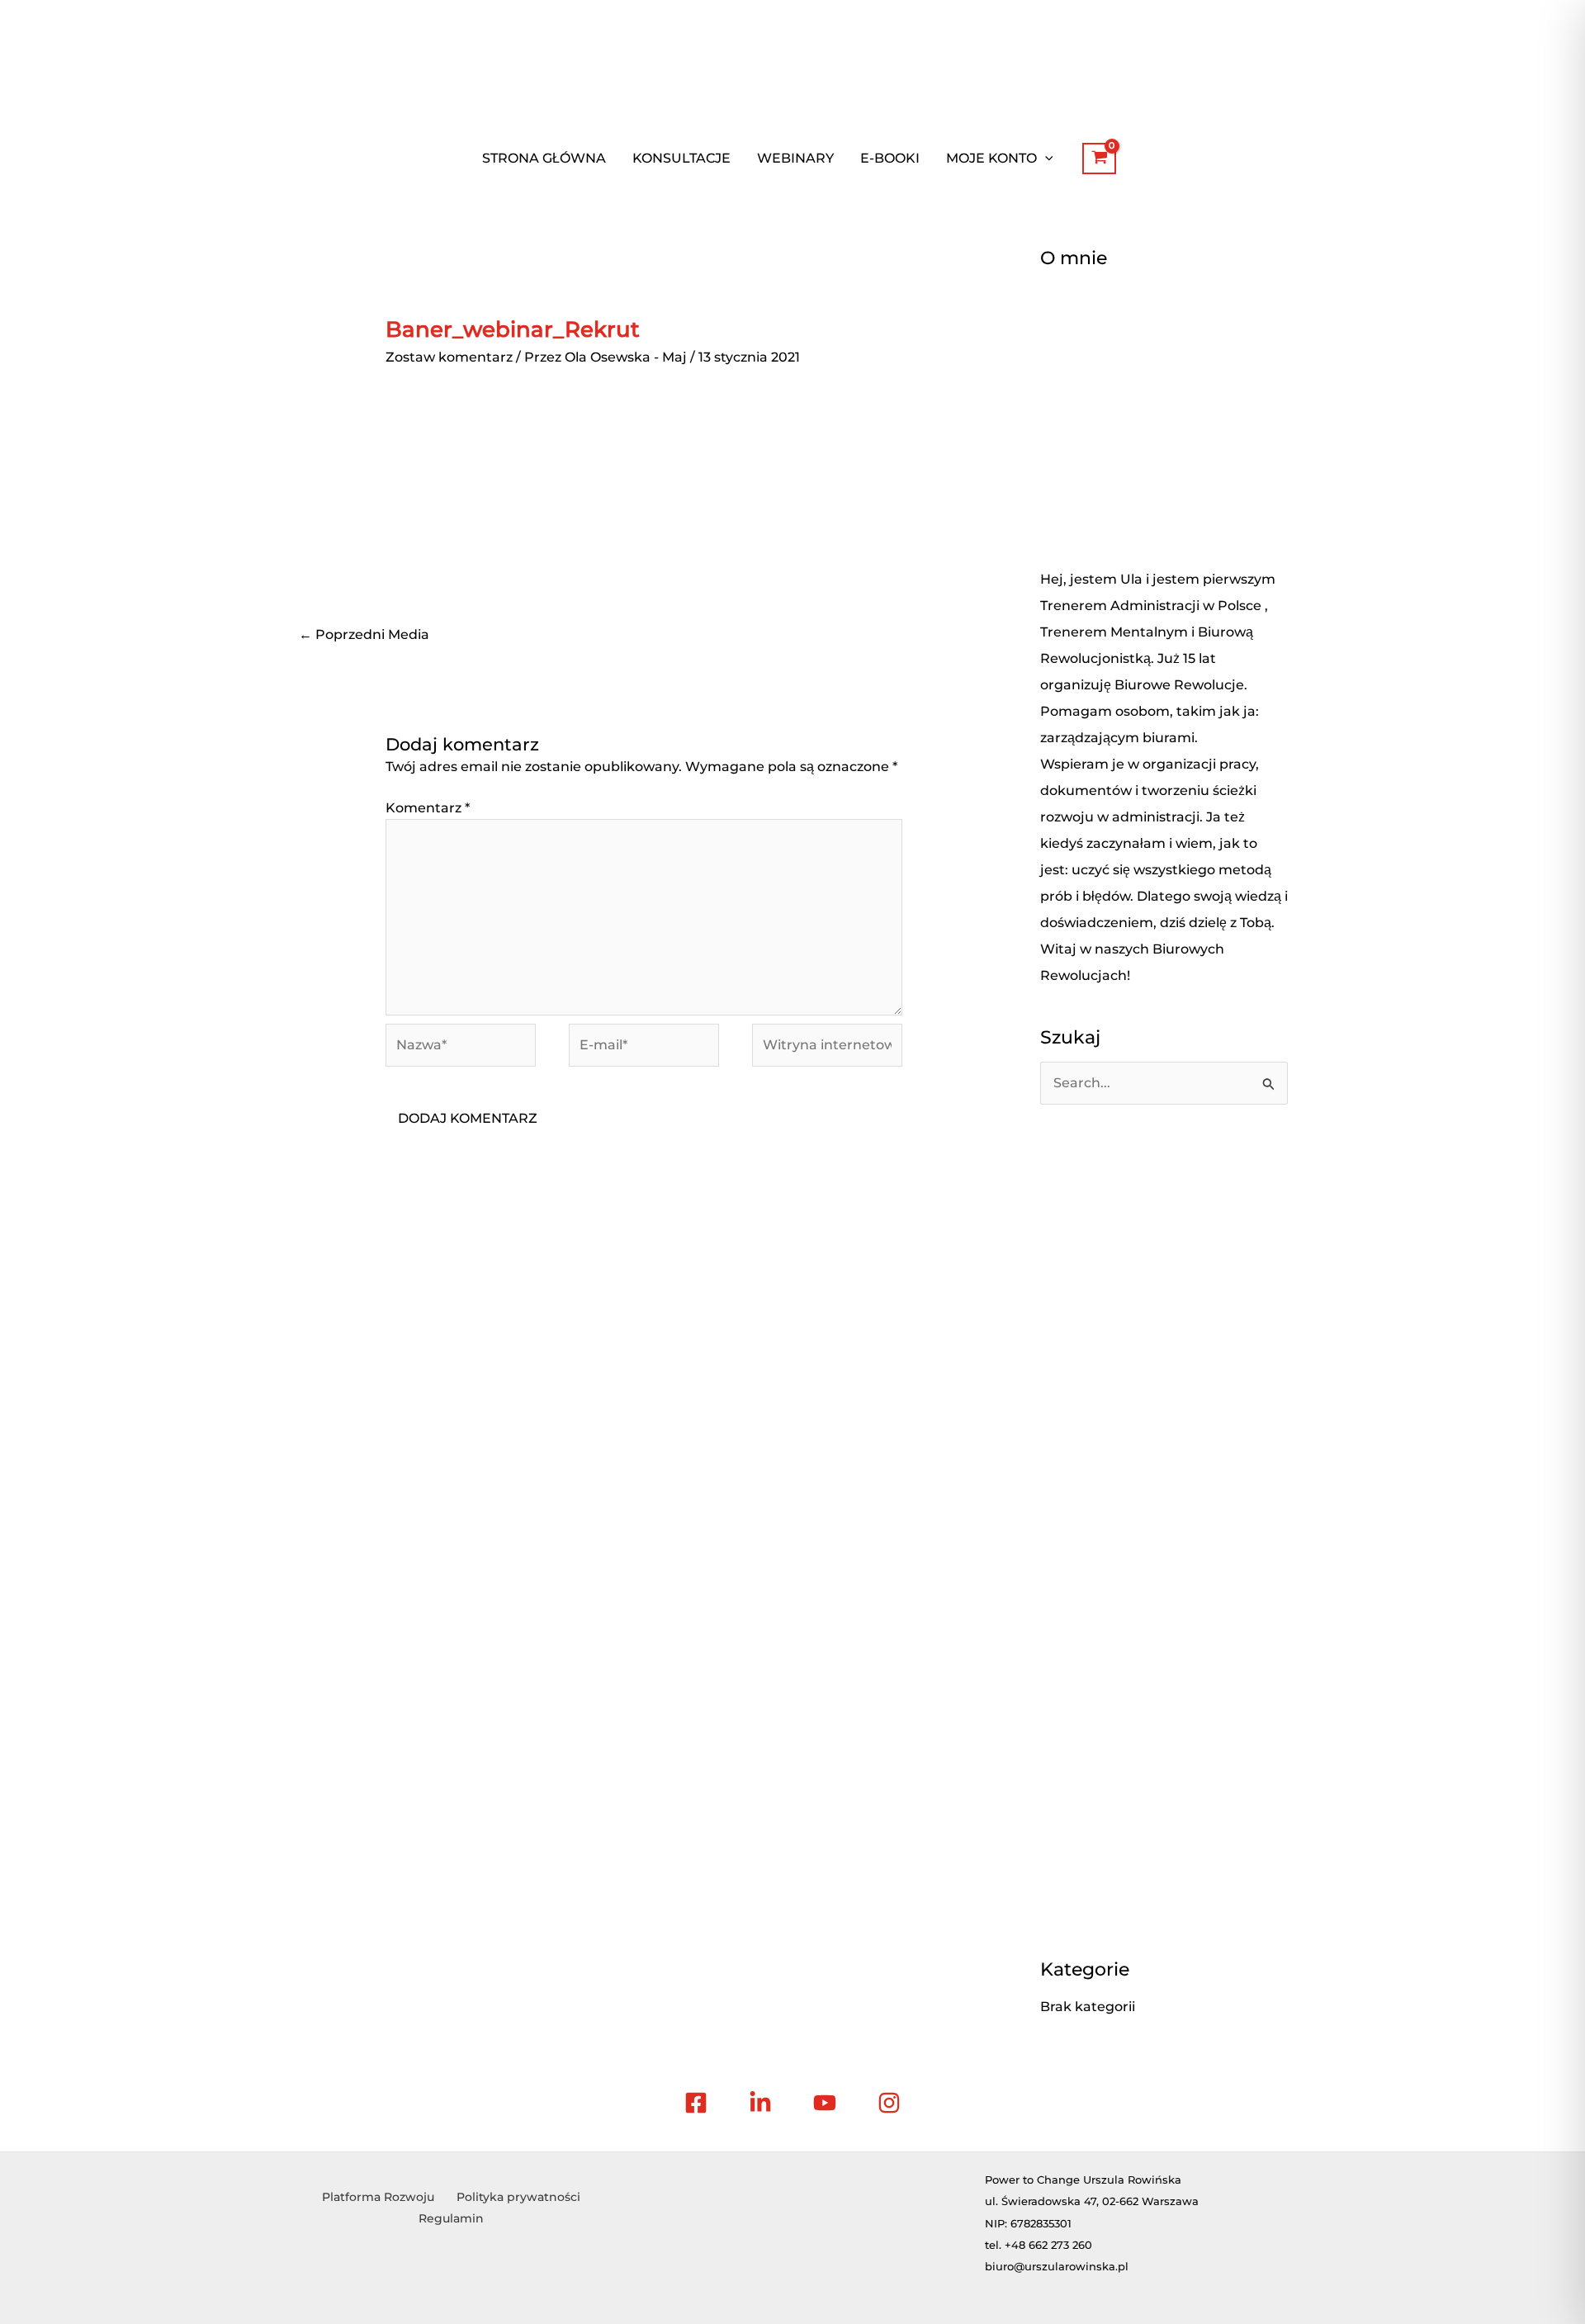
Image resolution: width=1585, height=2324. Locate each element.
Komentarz (428, 808)
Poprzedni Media (364, 634)
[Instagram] (889, 2103)
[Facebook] (696, 2103)
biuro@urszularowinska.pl (1057, 2266)
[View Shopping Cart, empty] (1099, 159)
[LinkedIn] (760, 2103)
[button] (1045, 159)
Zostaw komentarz (449, 357)
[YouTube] (825, 2103)
